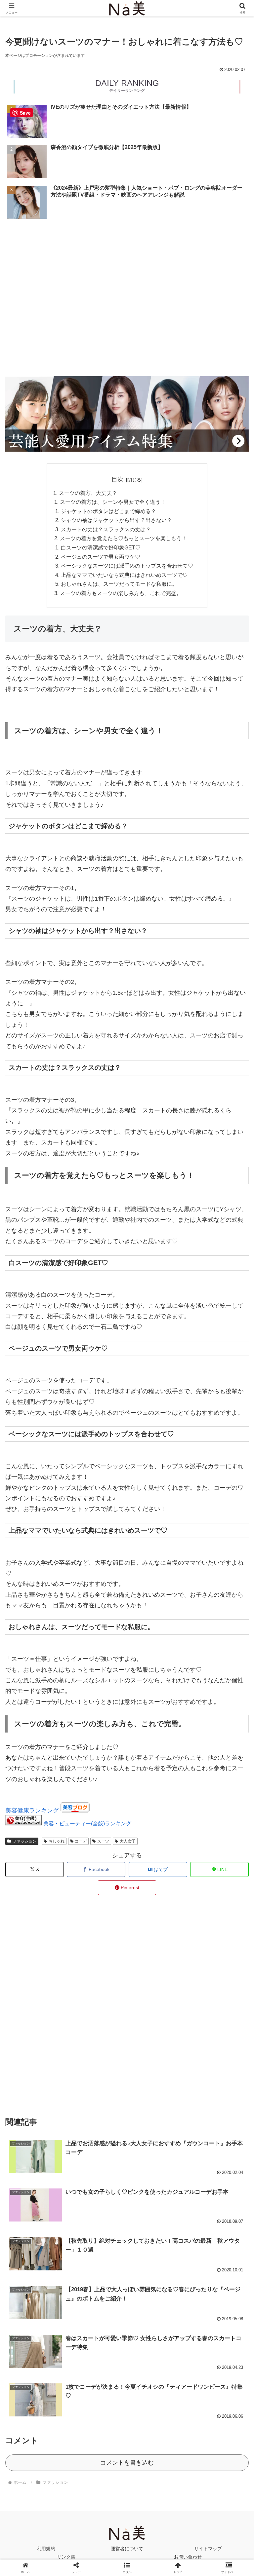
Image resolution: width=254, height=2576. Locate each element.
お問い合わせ (188, 2557)
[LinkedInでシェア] (127, 2049)
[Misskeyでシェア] (212, 2013)
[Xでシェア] (42, 2013)
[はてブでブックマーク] (99, 2031)
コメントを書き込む (127, 2463)
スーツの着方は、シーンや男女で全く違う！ (113, 502)
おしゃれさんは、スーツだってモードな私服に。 (119, 584)
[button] (235, 1519)
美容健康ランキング (32, 1811)
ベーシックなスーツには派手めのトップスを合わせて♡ (127, 566)
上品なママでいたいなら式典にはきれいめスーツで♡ (124, 575)
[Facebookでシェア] (42, 2031)
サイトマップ (208, 2549)
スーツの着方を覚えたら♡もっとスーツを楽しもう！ (123, 538)
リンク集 (66, 2557)
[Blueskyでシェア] (155, 2013)
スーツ (103, 1841)
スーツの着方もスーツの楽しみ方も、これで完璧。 (121, 593)
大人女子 (128, 1841)
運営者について (127, 2549)
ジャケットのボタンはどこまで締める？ (108, 511)
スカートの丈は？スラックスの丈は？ (106, 529)
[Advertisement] (127, 249)
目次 (117, 479)
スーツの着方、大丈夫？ (88, 493)
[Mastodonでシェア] (99, 2013)
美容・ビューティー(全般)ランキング (87, 1823)
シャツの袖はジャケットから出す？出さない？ (116, 520)
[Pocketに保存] (155, 2031)
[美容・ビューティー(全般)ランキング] (23, 1823)
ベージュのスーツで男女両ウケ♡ (101, 557)
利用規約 (46, 2549)
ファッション (24, 1841)
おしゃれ (57, 1841)
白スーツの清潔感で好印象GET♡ (101, 547)
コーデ (81, 1841)
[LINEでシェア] (212, 2031)
